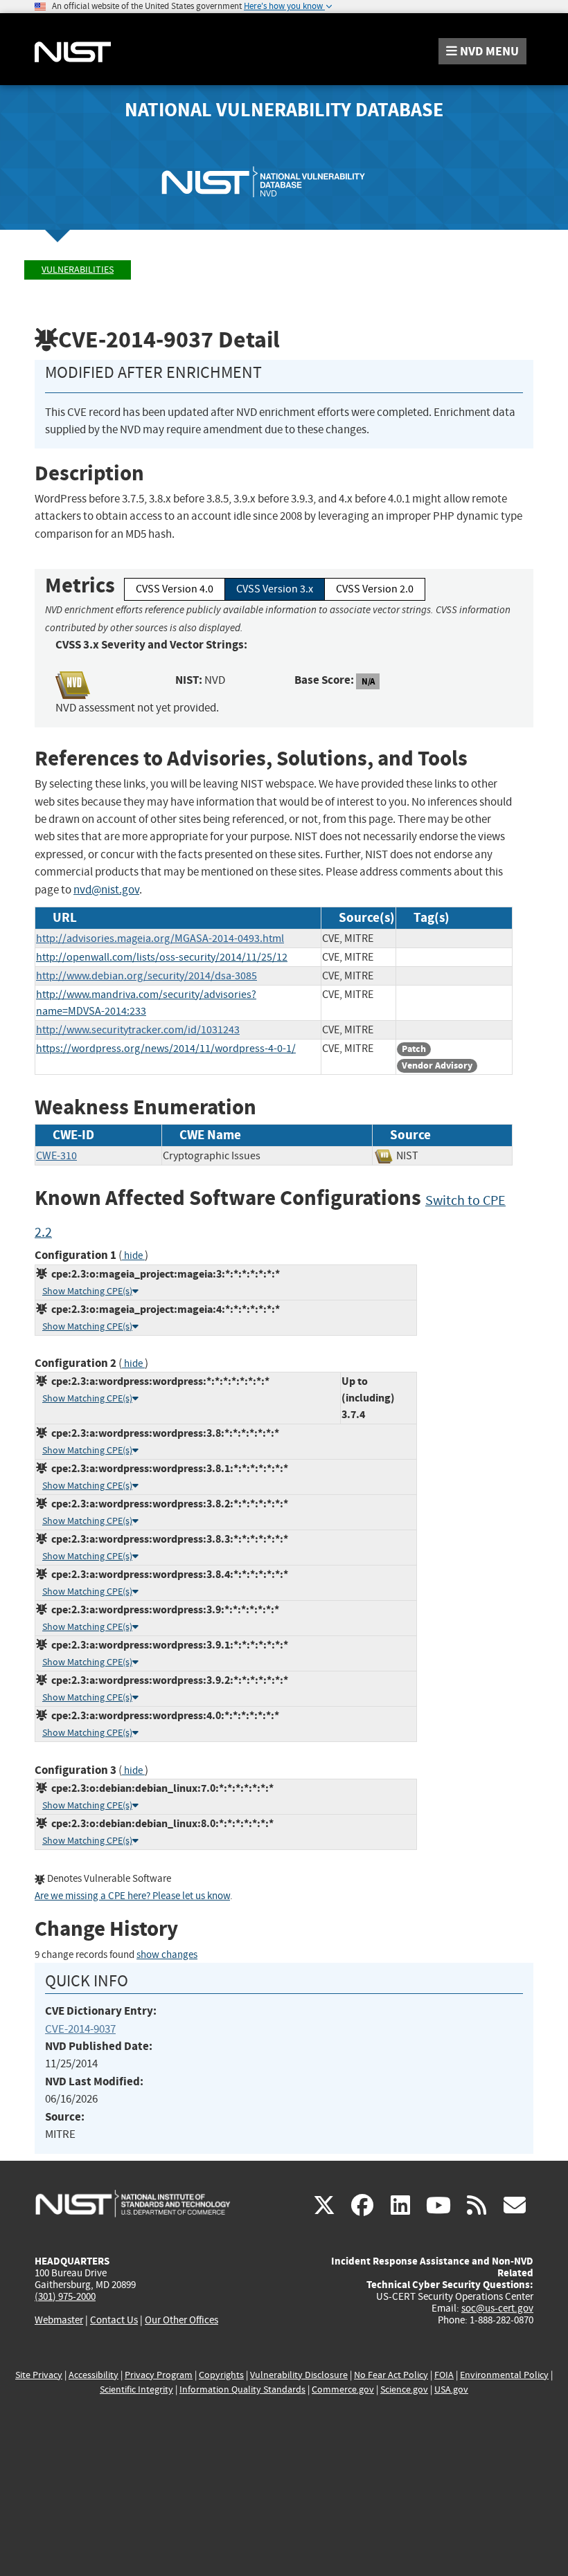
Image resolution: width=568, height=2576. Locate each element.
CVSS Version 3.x (275, 589)
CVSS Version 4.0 (175, 589)
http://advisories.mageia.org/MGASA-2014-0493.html (160, 938)
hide (133, 1256)
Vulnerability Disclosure (299, 2375)
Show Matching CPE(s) (87, 1291)
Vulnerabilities (78, 270)
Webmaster (59, 2320)
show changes (167, 1955)
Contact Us (114, 2320)
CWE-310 (56, 1156)
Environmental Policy (504, 2375)
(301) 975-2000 (65, 2296)
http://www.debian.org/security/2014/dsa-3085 (147, 976)
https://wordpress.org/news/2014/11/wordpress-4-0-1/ (166, 1049)
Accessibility (94, 2375)
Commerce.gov (343, 2389)
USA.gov (451, 2389)
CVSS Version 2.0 (375, 589)
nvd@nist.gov (106, 890)
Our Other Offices (181, 2320)
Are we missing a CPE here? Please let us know (132, 1896)
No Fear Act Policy (391, 2375)
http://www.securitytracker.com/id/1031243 (138, 1030)
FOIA (444, 2375)
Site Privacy (39, 2375)
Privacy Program (159, 2375)
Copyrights (221, 2375)
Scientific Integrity (136, 2389)
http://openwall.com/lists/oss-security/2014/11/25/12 (162, 957)
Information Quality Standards (242, 2389)
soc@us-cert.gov (497, 2308)
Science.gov (404, 2389)
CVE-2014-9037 (80, 2029)
